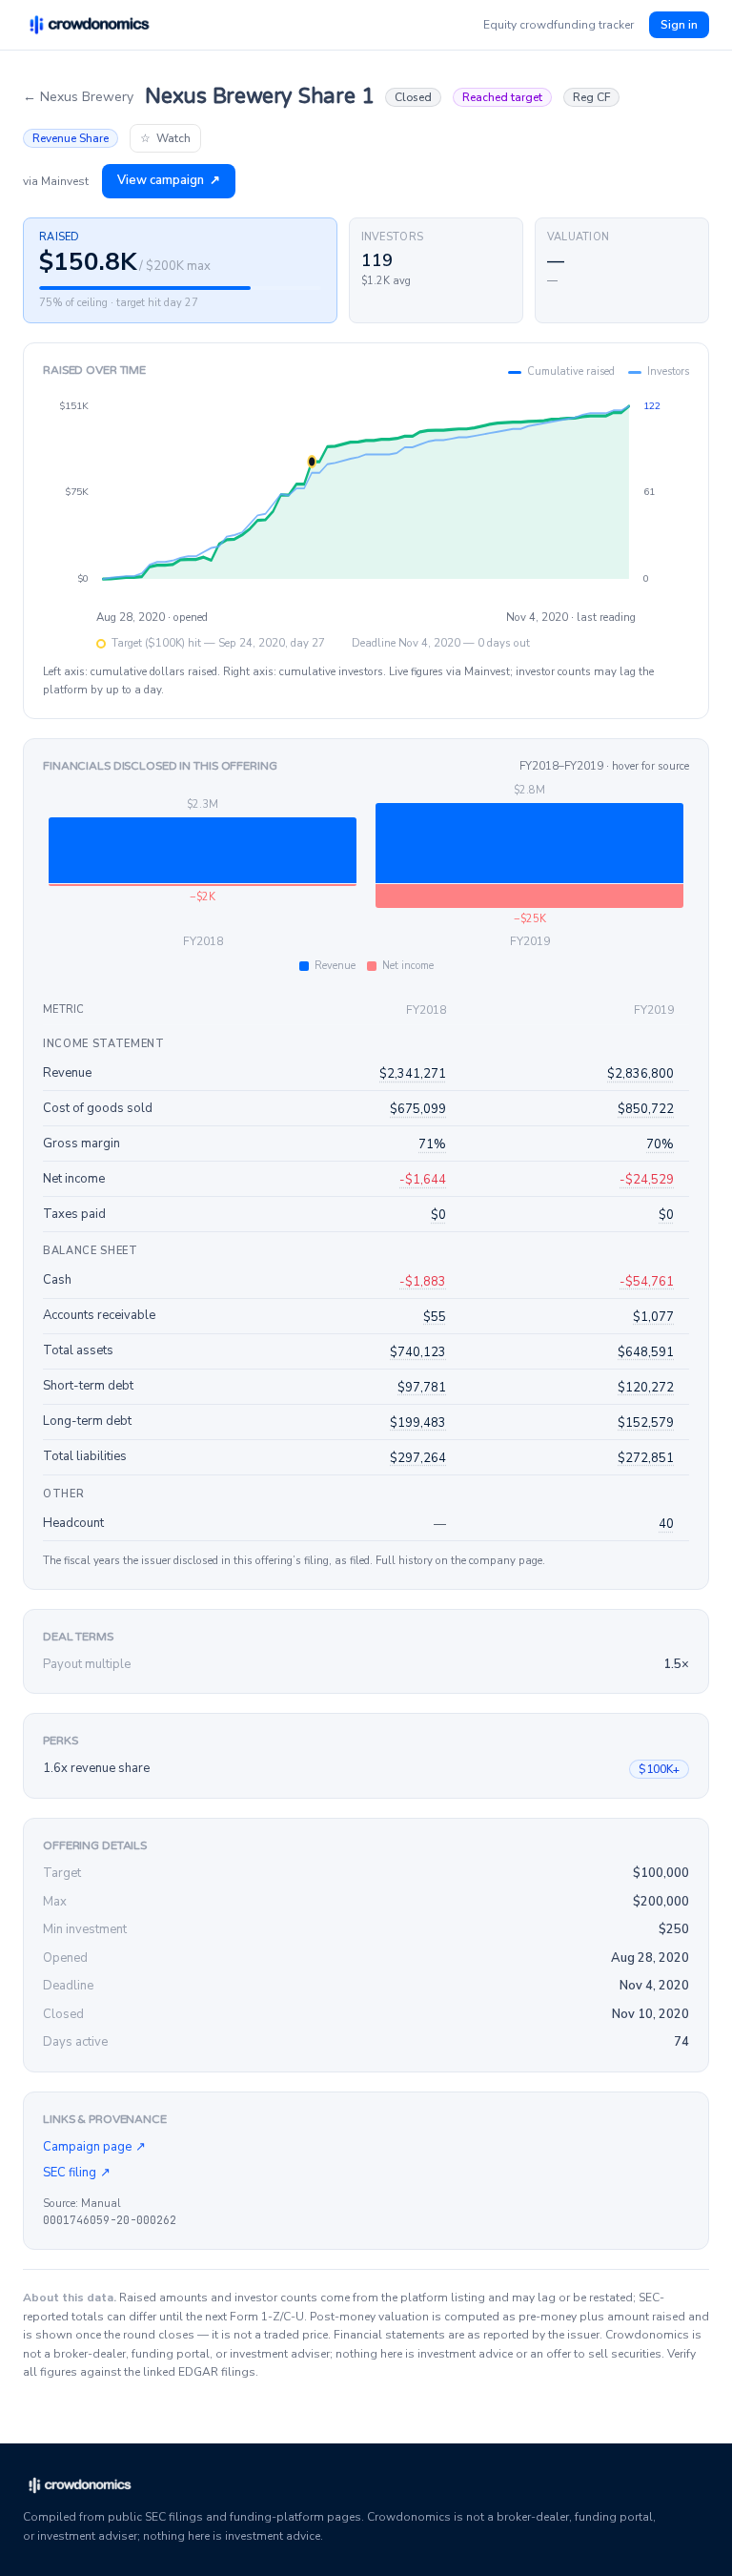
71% (432, 1144)
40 (666, 1524)
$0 (438, 1215)
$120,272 (646, 1388)
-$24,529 (647, 1180)
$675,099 (418, 1109)
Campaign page (94, 2147)
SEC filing (77, 2173)
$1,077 (653, 1317)
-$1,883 (423, 1282)
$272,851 (646, 1458)
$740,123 (418, 1352)
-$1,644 (423, 1180)
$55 (435, 1317)
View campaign (169, 180)
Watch (165, 138)
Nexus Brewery (78, 97)
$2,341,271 (413, 1074)
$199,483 (418, 1423)
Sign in (679, 25)
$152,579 (646, 1423)
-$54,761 (647, 1282)
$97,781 (422, 1388)
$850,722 (646, 1109)
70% (660, 1144)
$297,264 (418, 1458)
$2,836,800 (640, 1074)
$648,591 (646, 1352)
